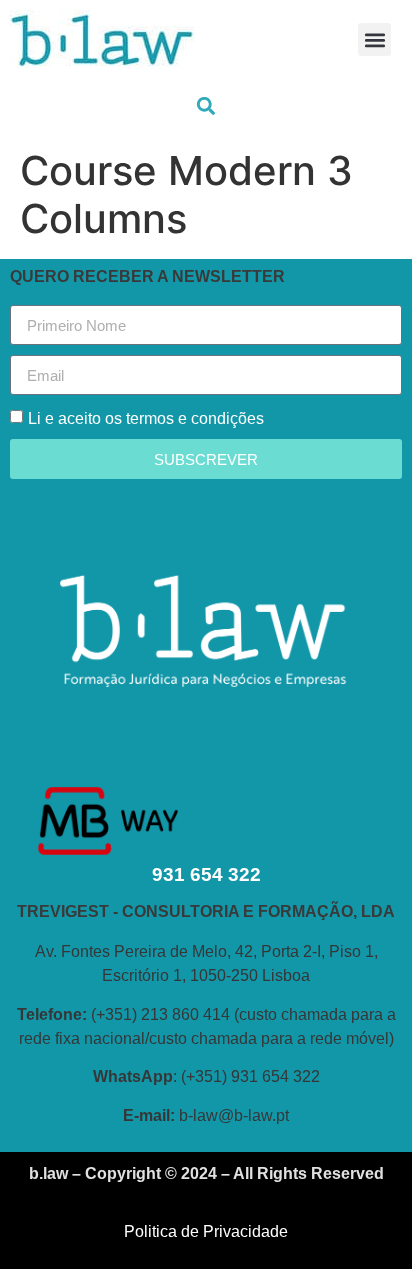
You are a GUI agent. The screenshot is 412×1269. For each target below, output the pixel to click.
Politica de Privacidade (206, 1231)
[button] (374, 39)
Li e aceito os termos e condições (146, 418)
